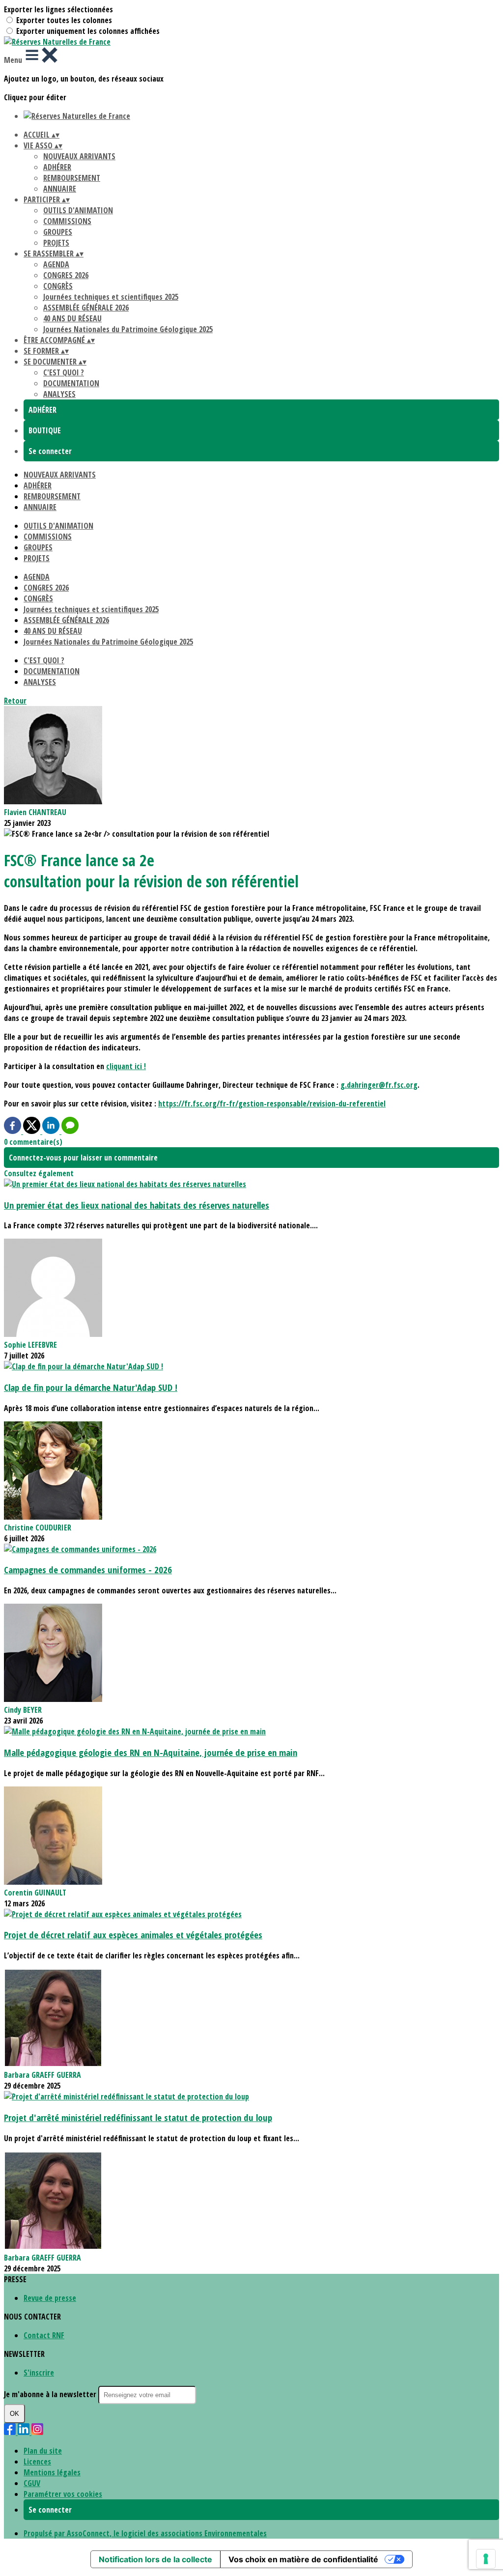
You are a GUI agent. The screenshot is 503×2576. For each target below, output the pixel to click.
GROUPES (58, 232)
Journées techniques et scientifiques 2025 (111, 297)
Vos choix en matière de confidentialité (303, 2559)
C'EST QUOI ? (64, 372)
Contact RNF (44, 2335)
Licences (37, 2462)
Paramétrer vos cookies (63, 2494)
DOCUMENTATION (71, 383)
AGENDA (56, 264)
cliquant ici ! (126, 1066)
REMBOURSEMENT (72, 178)
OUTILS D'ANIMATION (78, 210)
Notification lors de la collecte (155, 2559)
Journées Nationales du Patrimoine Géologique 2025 (128, 329)
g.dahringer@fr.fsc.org (379, 1085)
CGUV (32, 2483)
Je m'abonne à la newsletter (51, 2394)
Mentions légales (52, 2472)
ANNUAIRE (60, 189)
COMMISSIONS (67, 221)
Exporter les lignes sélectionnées (58, 9)
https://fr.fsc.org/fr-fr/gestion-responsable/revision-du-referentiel (272, 1104)
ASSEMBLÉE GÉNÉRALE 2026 (86, 308)
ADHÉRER (57, 167)
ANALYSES (59, 394)
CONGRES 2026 (66, 275)
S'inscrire (39, 2373)
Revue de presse (50, 2298)
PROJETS (56, 243)
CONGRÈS (58, 286)
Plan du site (43, 2451)
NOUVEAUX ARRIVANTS (79, 156)
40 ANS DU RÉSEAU (72, 318)
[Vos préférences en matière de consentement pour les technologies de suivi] (486, 2559)
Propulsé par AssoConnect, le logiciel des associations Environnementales (145, 2533)
